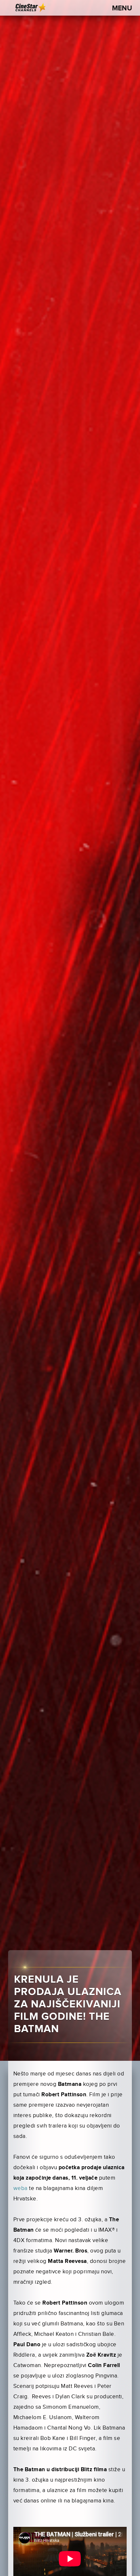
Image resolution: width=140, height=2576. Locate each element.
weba (21, 2188)
